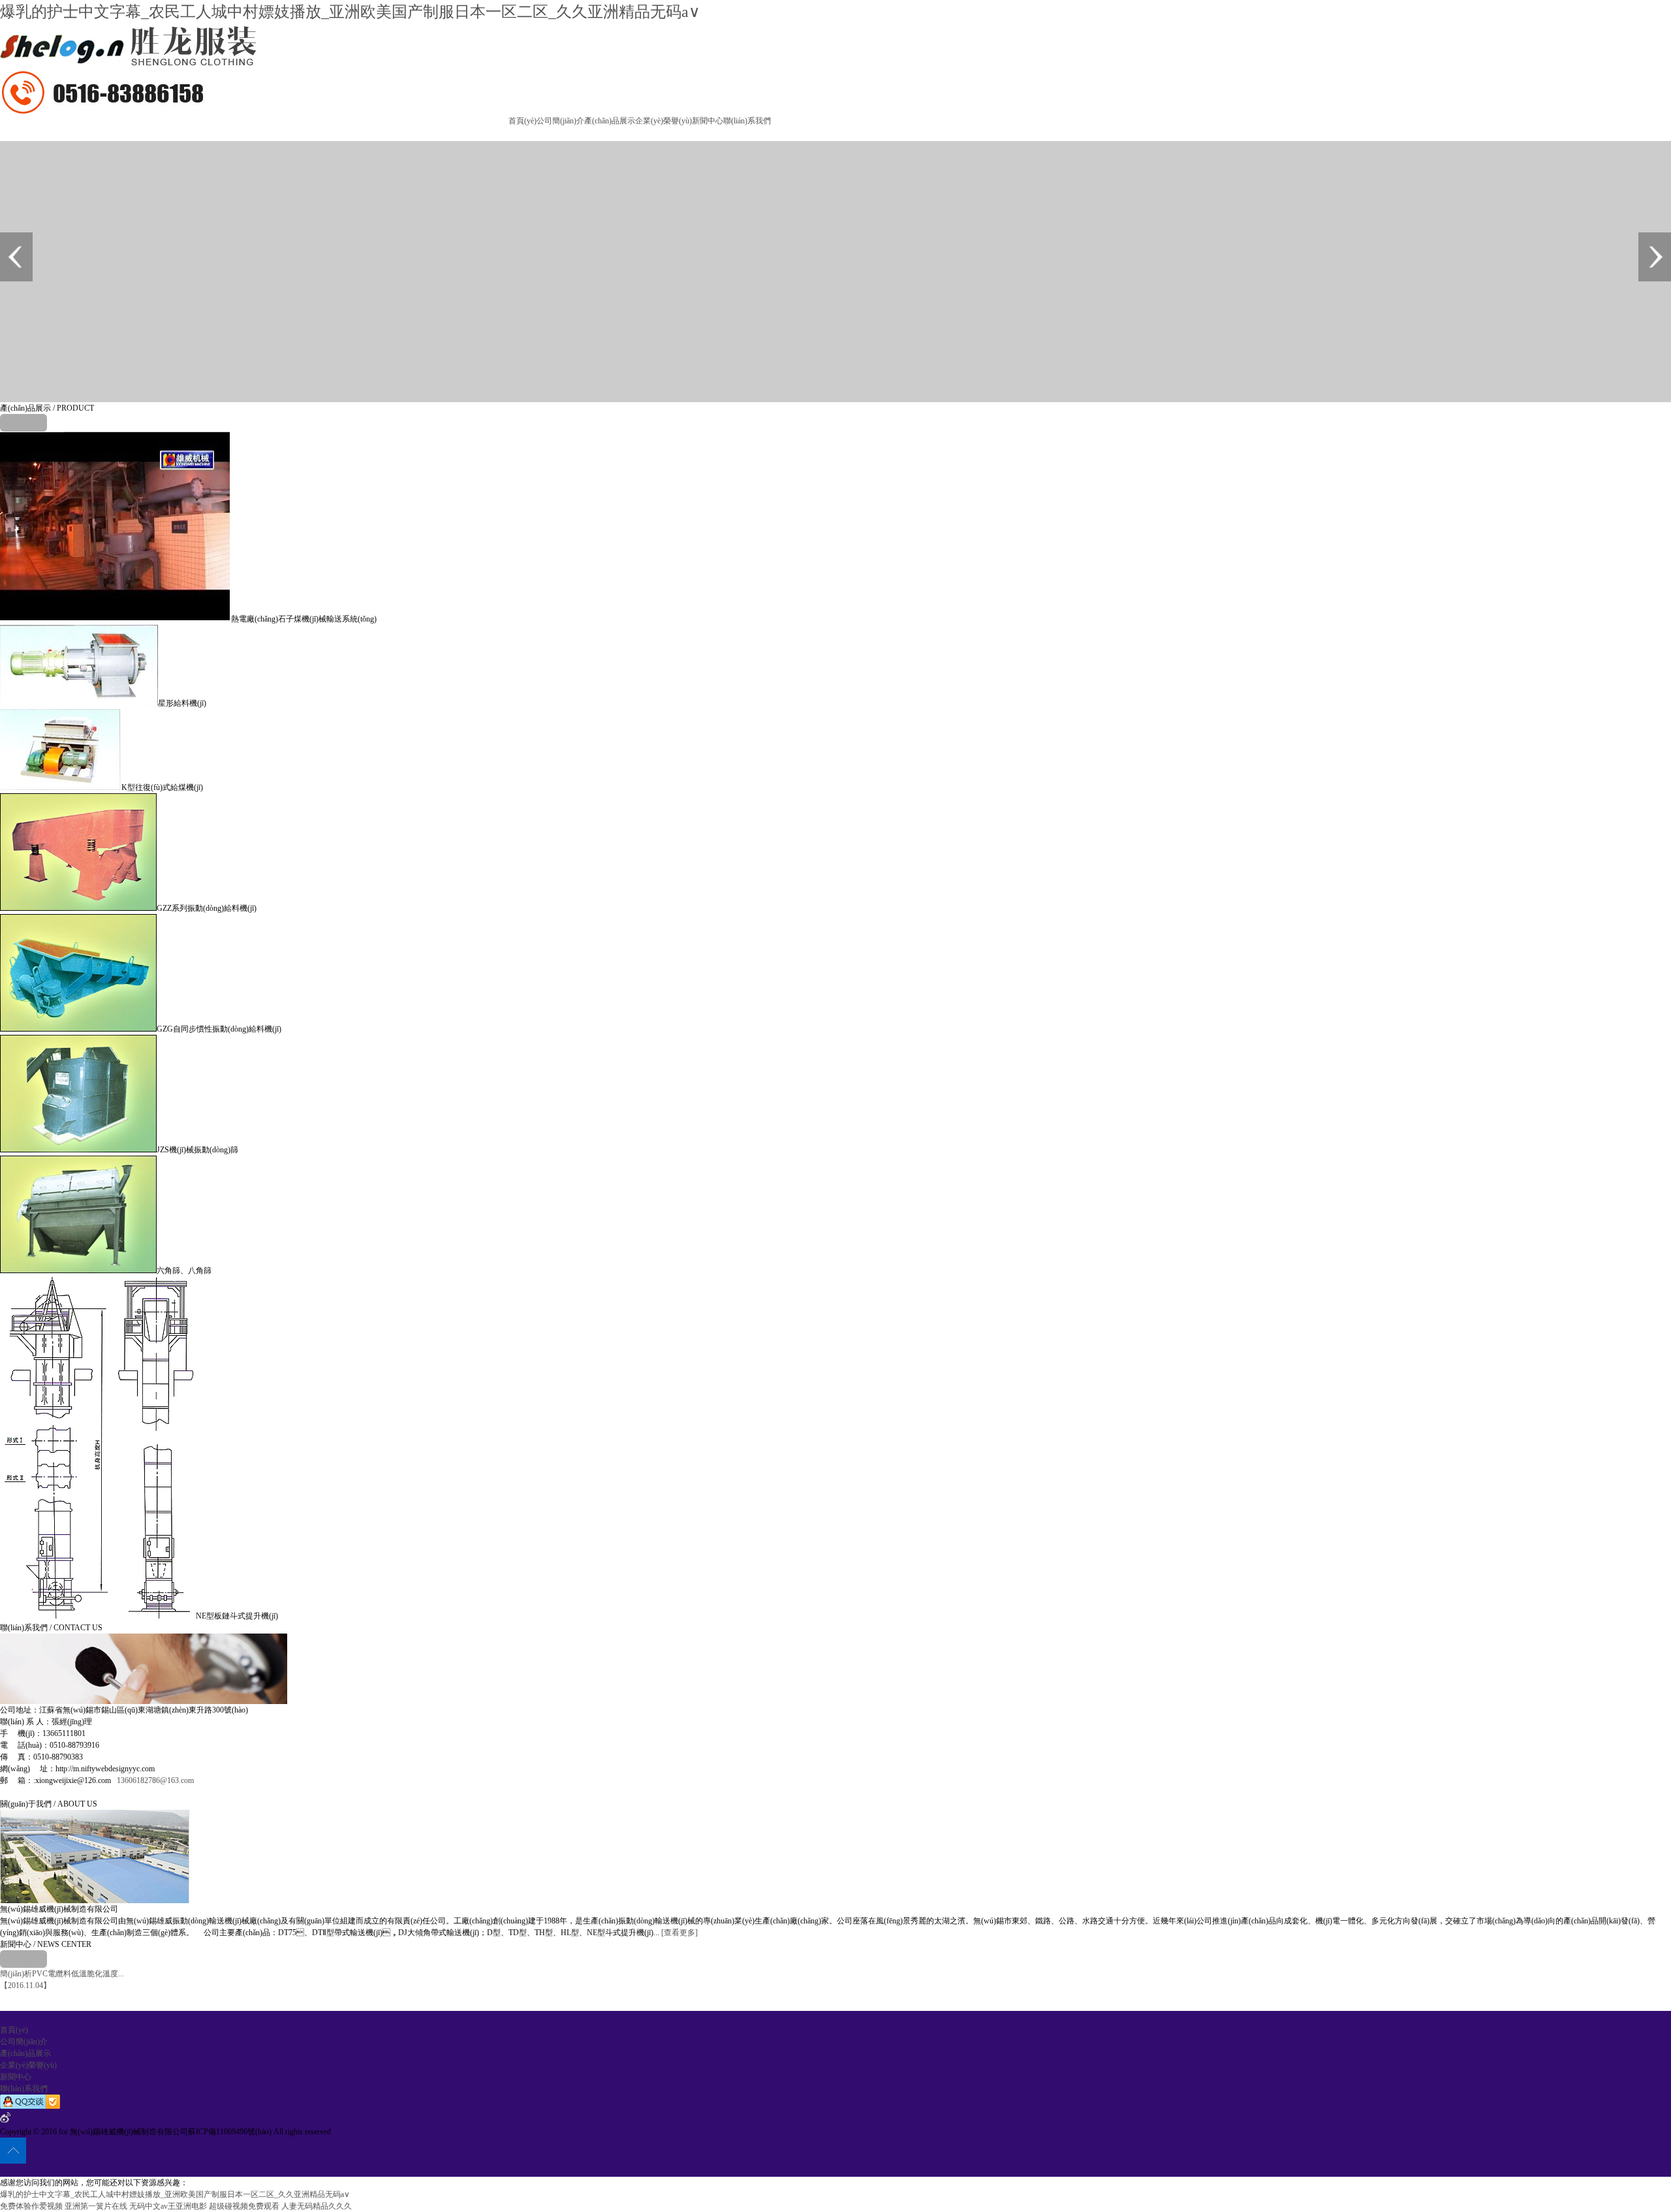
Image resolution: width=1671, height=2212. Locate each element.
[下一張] (1655, 257)
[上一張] (16, 257)
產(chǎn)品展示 (610, 121)
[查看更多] (679, 1933)
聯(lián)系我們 (747, 121)
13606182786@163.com (155, 1780)
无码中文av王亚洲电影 (168, 2206)
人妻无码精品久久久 (317, 2206)
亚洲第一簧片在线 (96, 2206)
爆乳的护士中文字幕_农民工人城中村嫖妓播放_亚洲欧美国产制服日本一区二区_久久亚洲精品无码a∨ (350, 12)
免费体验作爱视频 (31, 2206)
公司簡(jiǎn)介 (560, 121)
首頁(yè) (523, 121)
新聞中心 (708, 121)
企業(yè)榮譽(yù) (664, 121)
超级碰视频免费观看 (244, 2206)
